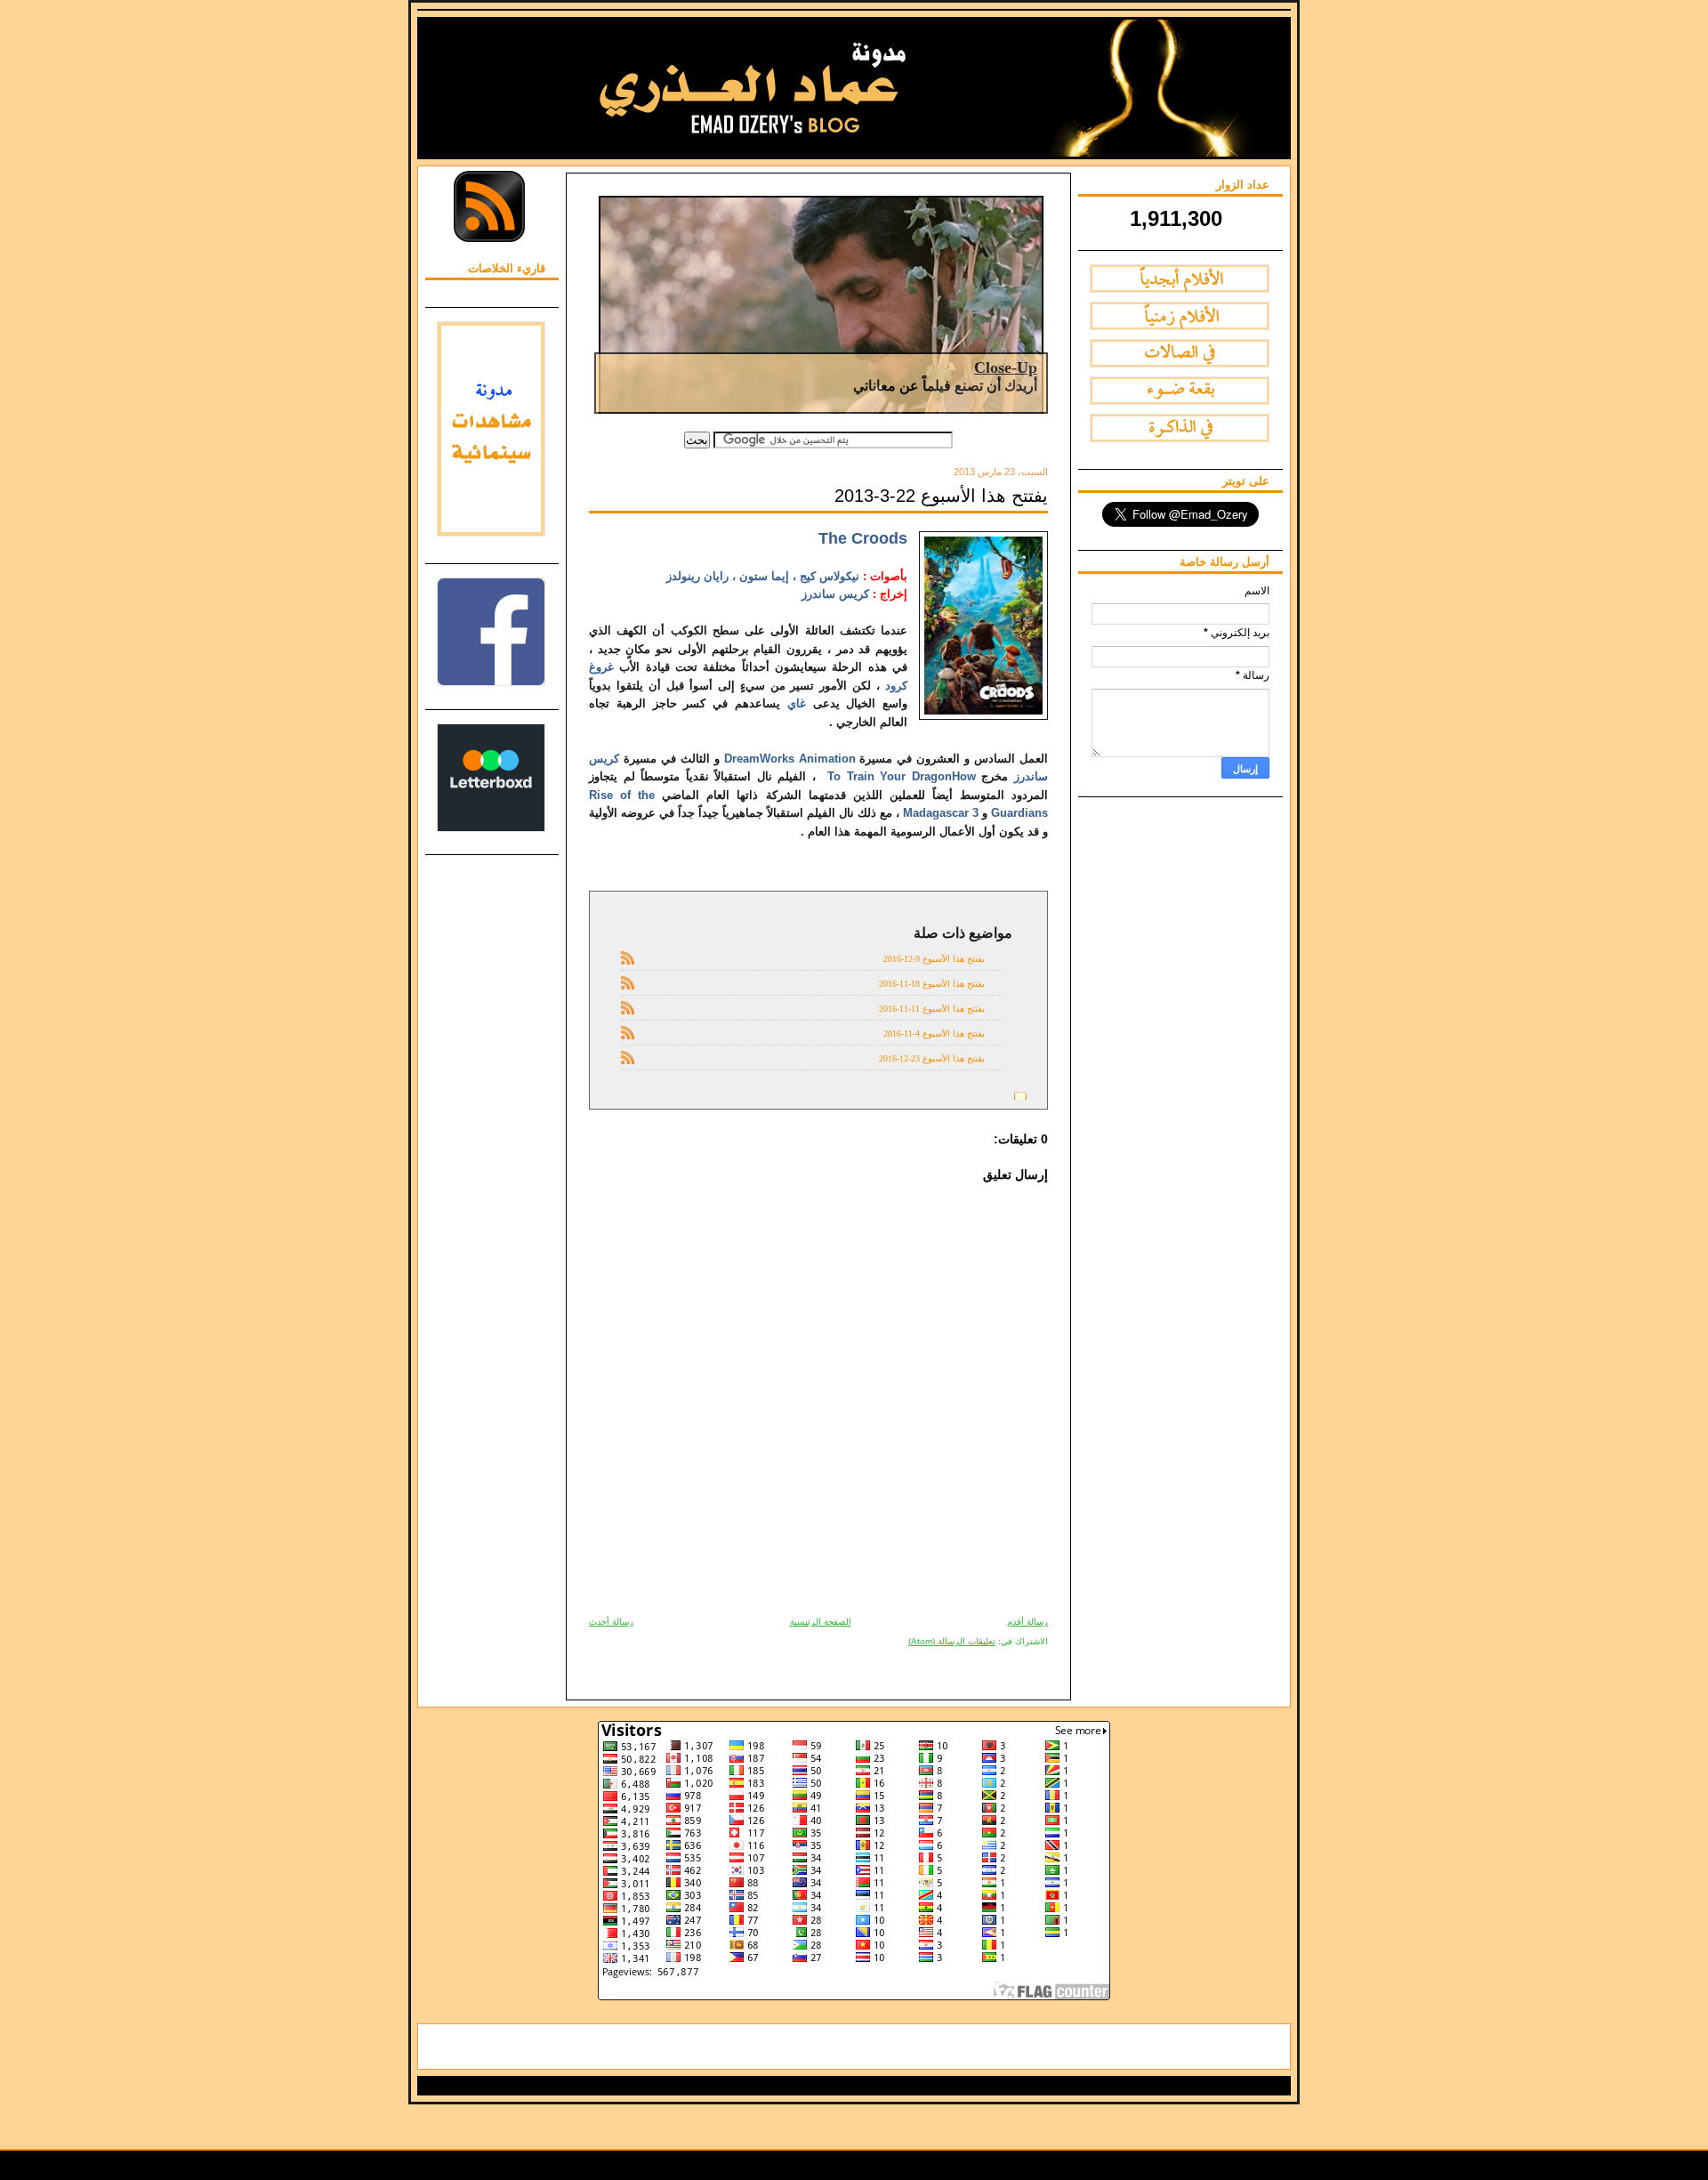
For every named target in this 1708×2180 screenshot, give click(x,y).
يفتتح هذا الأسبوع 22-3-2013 (941, 496)
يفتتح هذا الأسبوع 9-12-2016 (934, 959)
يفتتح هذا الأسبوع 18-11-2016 (932, 984)
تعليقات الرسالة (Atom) (952, 1641)
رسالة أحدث (611, 1622)
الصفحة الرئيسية (821, 1622)
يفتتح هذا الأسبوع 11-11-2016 (932, 1009)
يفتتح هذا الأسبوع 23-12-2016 (932, 1058)
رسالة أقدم (1027, 1622)
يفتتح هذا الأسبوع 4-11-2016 (934, 1033)
